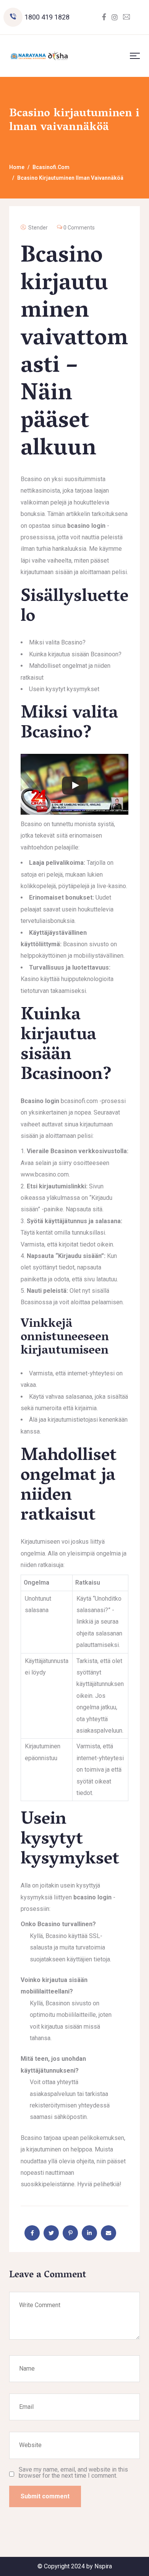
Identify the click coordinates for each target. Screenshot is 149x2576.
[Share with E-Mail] (109, 2233)
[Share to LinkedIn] (89, 2233)
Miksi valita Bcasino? (57, 642)
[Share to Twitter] (51, 2233)
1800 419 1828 (47, 17)
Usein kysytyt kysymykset (64, 689)
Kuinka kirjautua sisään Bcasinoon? (75, 654)
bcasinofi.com (79, 1101)
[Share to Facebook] (32, 2233)
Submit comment (45, 2496)
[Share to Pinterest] (70, 2233)
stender (38, 228)
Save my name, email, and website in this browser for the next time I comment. (73, 2473)
